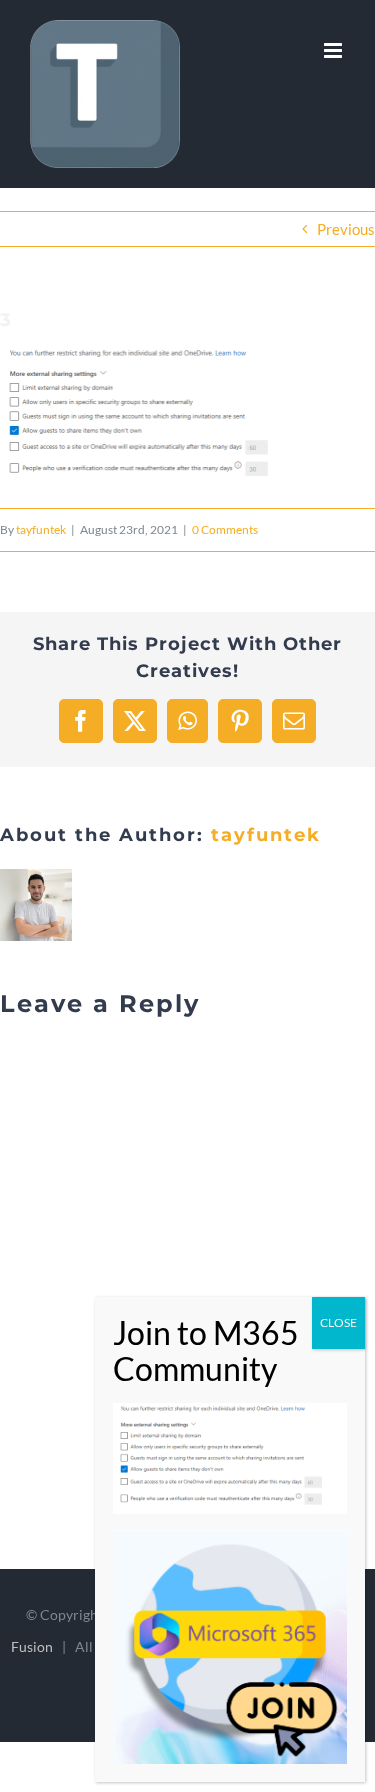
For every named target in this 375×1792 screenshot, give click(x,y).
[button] (150, 417)
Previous (346, 229)
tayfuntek (41, 529)
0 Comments (225, 529)
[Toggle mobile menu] (334, 50)
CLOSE (338, 1322)
